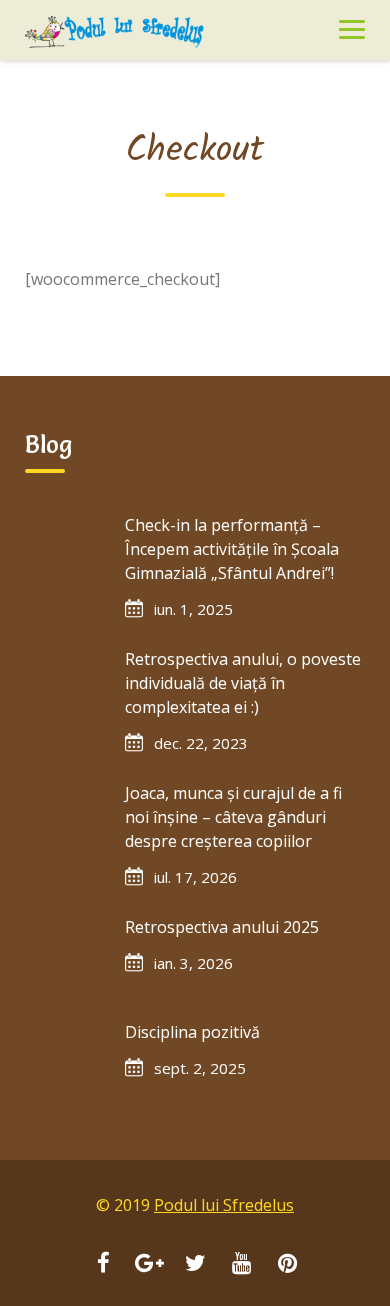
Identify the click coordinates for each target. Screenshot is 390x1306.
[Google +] (149, 1265)
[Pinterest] (287, 1265)
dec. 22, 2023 (201, 743)
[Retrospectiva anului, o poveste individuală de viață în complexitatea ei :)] (65, 687)
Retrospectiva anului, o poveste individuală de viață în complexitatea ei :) (243, 683)
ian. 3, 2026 (193, 963)
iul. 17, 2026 (195, 877)
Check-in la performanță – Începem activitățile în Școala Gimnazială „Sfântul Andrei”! (232, 549)
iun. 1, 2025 (193, 609)
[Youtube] (241, 1265)
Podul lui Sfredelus (224, 1205)
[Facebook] (103, 1265)
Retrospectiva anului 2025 (222, 927)
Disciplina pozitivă (192, 1032)
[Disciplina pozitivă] (65, 1060)
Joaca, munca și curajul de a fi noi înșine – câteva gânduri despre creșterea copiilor (233, 817)
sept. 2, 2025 (200, 1068)
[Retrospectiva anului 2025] (65, 955)
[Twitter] (195, 1265)
